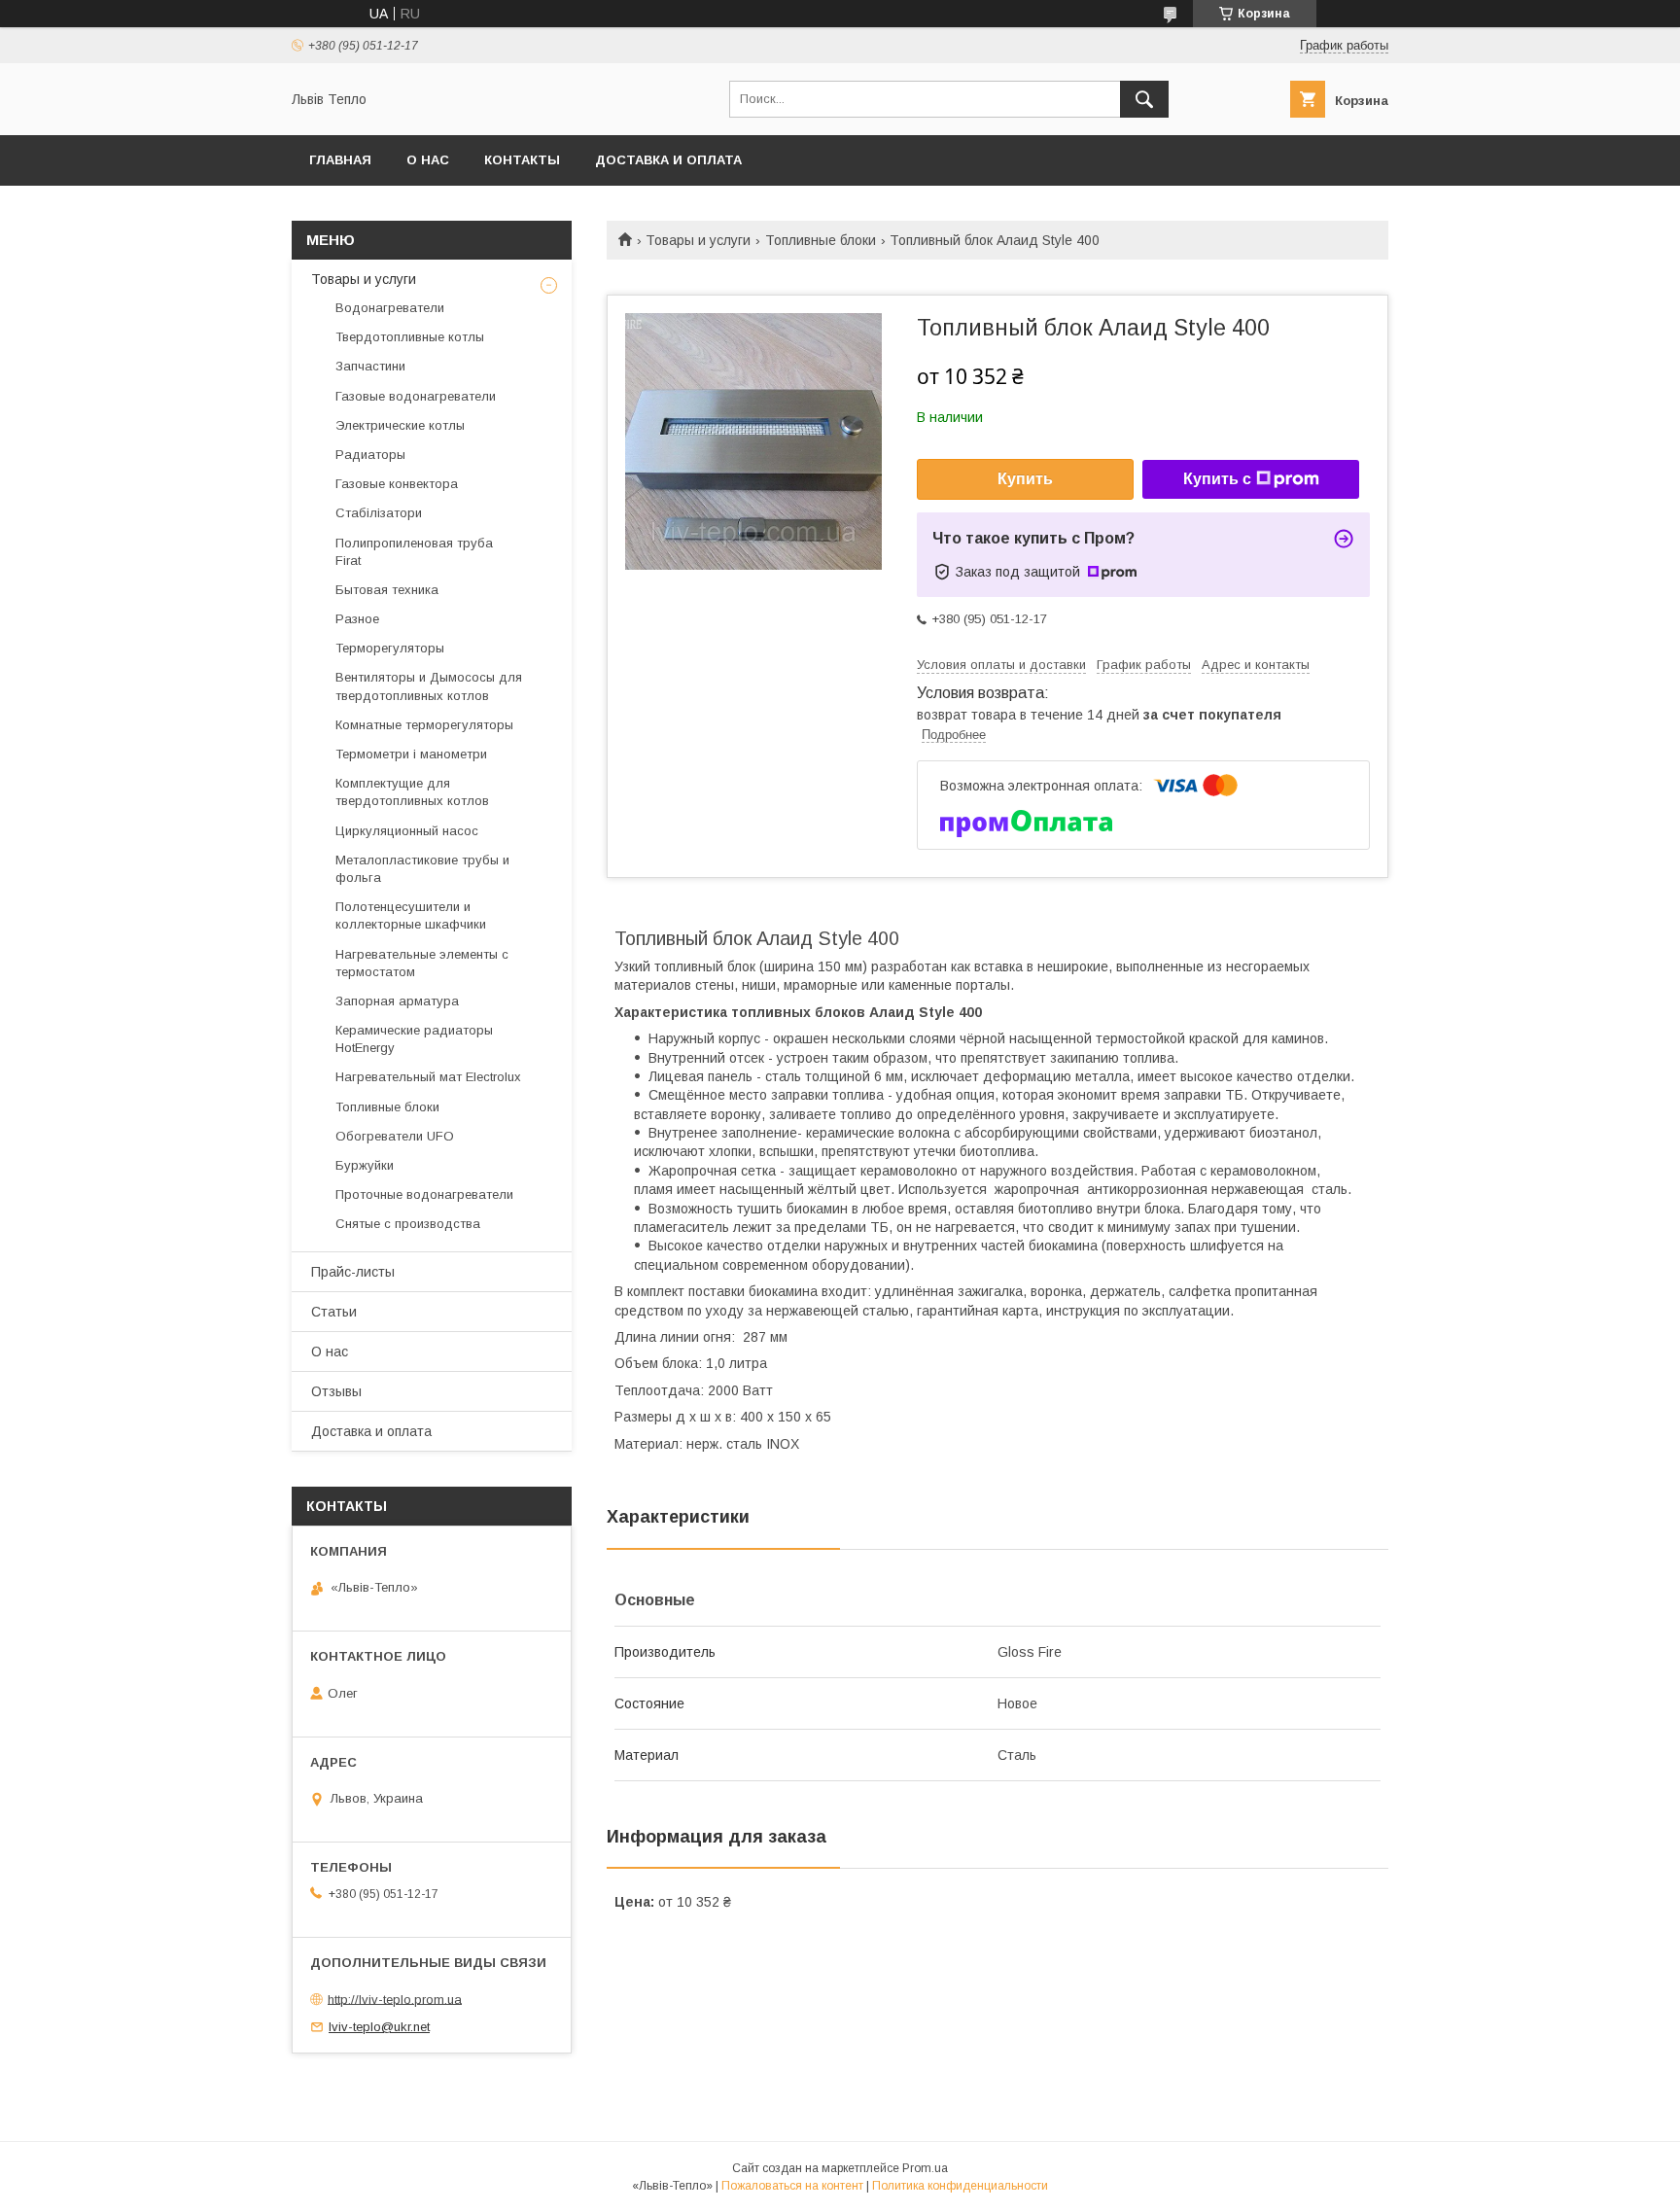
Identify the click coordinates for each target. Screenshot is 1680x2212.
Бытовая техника (387, 590)
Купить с (1217, 479)
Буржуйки (365, 1165)
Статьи (334, 1312)
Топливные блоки (821, 240)
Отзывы (336, 1391)
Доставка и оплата (668, 160)
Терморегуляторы (390, 648)
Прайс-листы (353, 1272)
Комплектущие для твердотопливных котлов (412, 792)
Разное (357, 619)
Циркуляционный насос (407, 831)
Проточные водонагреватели (424, 1194)
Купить (1025, 479)
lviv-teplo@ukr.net (379, 2027)
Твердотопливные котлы (410, 337)
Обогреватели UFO (395, 1136)
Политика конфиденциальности (960, 2186)
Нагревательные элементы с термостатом (422, 963)
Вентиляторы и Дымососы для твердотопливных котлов (429, 686)
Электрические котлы (400, 425)
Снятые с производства (408, 1224)
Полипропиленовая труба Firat (414, 552)
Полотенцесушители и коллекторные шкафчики (411, 915)
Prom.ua (925, 2168)
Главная (340, 160)
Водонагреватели (390, 308)
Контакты (522, 160)
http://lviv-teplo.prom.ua (395, 1999)
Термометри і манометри (411, 754)
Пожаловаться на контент (792, 2186)
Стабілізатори (379, 513)
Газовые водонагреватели (416, 396)
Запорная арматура (397, 1001)
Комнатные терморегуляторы (424, 725)
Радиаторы (370, 455)
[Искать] (1144, 99)
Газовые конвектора (397, 484)
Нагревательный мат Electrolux (428, 1077)
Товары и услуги (698, 240)
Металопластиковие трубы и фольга (422, 869)
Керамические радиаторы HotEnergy (414, 1039)
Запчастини (370, 366)
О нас (428, 160)
